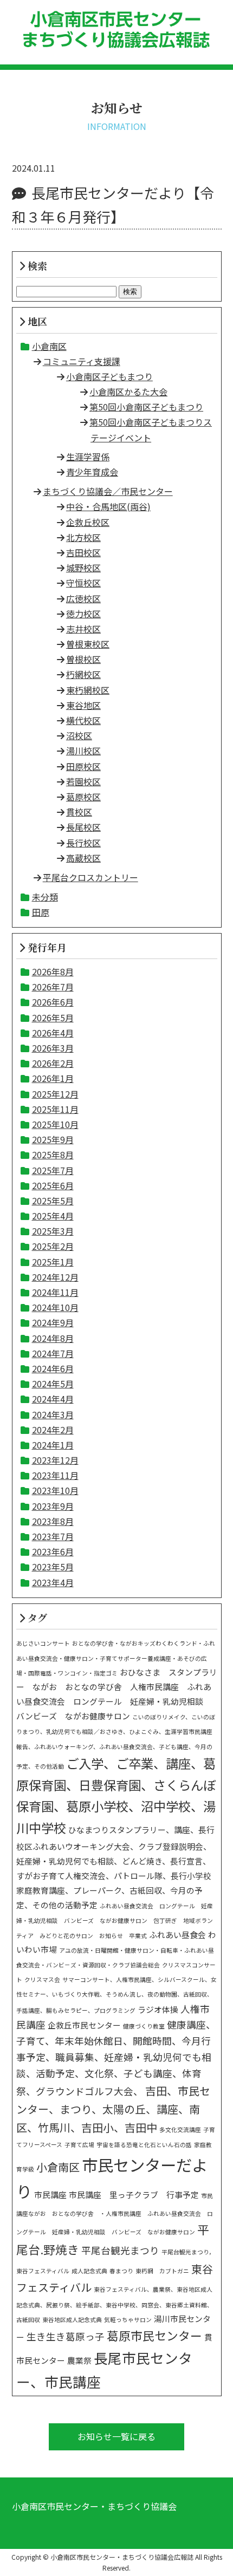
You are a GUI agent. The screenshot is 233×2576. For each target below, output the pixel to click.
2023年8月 (53, 1521)
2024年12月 (55, 1277)
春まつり (121, 2271)
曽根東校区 (88, 644)
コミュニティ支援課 (82, 361)
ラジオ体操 (158, 2009)
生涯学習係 (88, 456)
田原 (41, 912)
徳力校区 (83, 614)
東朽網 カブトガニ (162, 2271)
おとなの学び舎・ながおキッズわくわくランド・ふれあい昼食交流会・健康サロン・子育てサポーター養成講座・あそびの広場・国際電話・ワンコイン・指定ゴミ (116, 1658)
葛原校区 (83, 797)
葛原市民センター (154, 2335)
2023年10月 (55, 1490)
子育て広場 (79, 2145)
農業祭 (79, 2360)
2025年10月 (55, 1124)
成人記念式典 (89, 2271)
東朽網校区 (88, 690)
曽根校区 (83, 659)
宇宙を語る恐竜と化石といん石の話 (144, 2145)
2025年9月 (53, 1139)
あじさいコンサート (43, 1643)
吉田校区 (83, 552)
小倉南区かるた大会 (128, 392)
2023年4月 (53, 1582)
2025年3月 (53, 1231)
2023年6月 (53, 1551)
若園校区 (83, 781)
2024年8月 (53, 1338)
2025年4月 (53, 1216)
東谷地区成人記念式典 (72, 2320)
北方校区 (83, 537)
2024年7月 (53, 1353)
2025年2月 (53, 1246)
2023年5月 (53, 1567)
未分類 (45, 897)
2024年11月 (55, 1292)
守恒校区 (83, 583)
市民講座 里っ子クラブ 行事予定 (134, 2195)
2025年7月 (53, 1170)
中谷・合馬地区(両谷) (108, 506)
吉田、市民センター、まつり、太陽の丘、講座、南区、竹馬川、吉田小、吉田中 (113, 2109)
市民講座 (50, 2195)
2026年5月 (53, 1018)
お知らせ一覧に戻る (116, 2436)
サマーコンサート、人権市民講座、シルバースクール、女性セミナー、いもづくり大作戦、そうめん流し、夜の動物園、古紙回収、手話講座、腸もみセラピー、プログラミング (116, 1995)
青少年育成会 (92, 472)
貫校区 (79, 812)
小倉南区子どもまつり (109, 376)
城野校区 (83, 568)
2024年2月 (53, 1430)
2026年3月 (53, 1048)
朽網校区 (83, 674)
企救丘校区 (88, 522)
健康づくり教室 (144, 2026)
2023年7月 (53, 1536)
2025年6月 (53, 1185)
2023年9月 (53, 1506)
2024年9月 (53, 1322)
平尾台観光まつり (120, 2250)
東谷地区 (83, 705)
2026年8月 (53, 971)
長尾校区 (83, 827)
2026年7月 (53, 987)
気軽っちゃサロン (128, 2320)
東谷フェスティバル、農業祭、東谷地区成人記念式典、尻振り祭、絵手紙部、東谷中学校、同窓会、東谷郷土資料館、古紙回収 (115, 2304)
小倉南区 (49, 346)
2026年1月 (53, 1078)
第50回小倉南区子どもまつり (146, 407)
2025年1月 (53, 1262)
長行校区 (83, 843)
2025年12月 (55, 1094)
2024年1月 (53, 1445)
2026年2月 (53, 1063)
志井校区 (83, 629)
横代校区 (83, 720)
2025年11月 (55, 1109)
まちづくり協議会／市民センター (108, 491)
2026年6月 (53, 1002)
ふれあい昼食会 (177, 1935)
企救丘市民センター (84, 2025)
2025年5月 (53, 1201)
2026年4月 (53, 1033)
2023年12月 (55, 1460)
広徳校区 (83, 598)
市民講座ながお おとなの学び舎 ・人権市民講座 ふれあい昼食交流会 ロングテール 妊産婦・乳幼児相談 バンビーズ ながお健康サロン (115, 2214)
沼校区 (79, 735)
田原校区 (83, 766)
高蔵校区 (83, 858)
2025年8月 (53, 1155)
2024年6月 (53, 1368)
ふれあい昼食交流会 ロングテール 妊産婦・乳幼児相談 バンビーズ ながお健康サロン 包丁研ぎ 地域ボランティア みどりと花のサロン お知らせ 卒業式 (115, 1920)
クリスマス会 (42, 1980)
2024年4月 (53, 1399)
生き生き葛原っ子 (66, 2336)
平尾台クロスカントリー (90, 877)
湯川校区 (83, 751)
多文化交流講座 (180, 2130)
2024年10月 (55, 1307)
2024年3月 (53, 1414)
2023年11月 (55, 1475)
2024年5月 (53, 1384)
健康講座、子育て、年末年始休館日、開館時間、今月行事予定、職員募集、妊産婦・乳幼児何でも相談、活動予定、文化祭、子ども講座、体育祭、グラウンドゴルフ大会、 (116, 2058)
